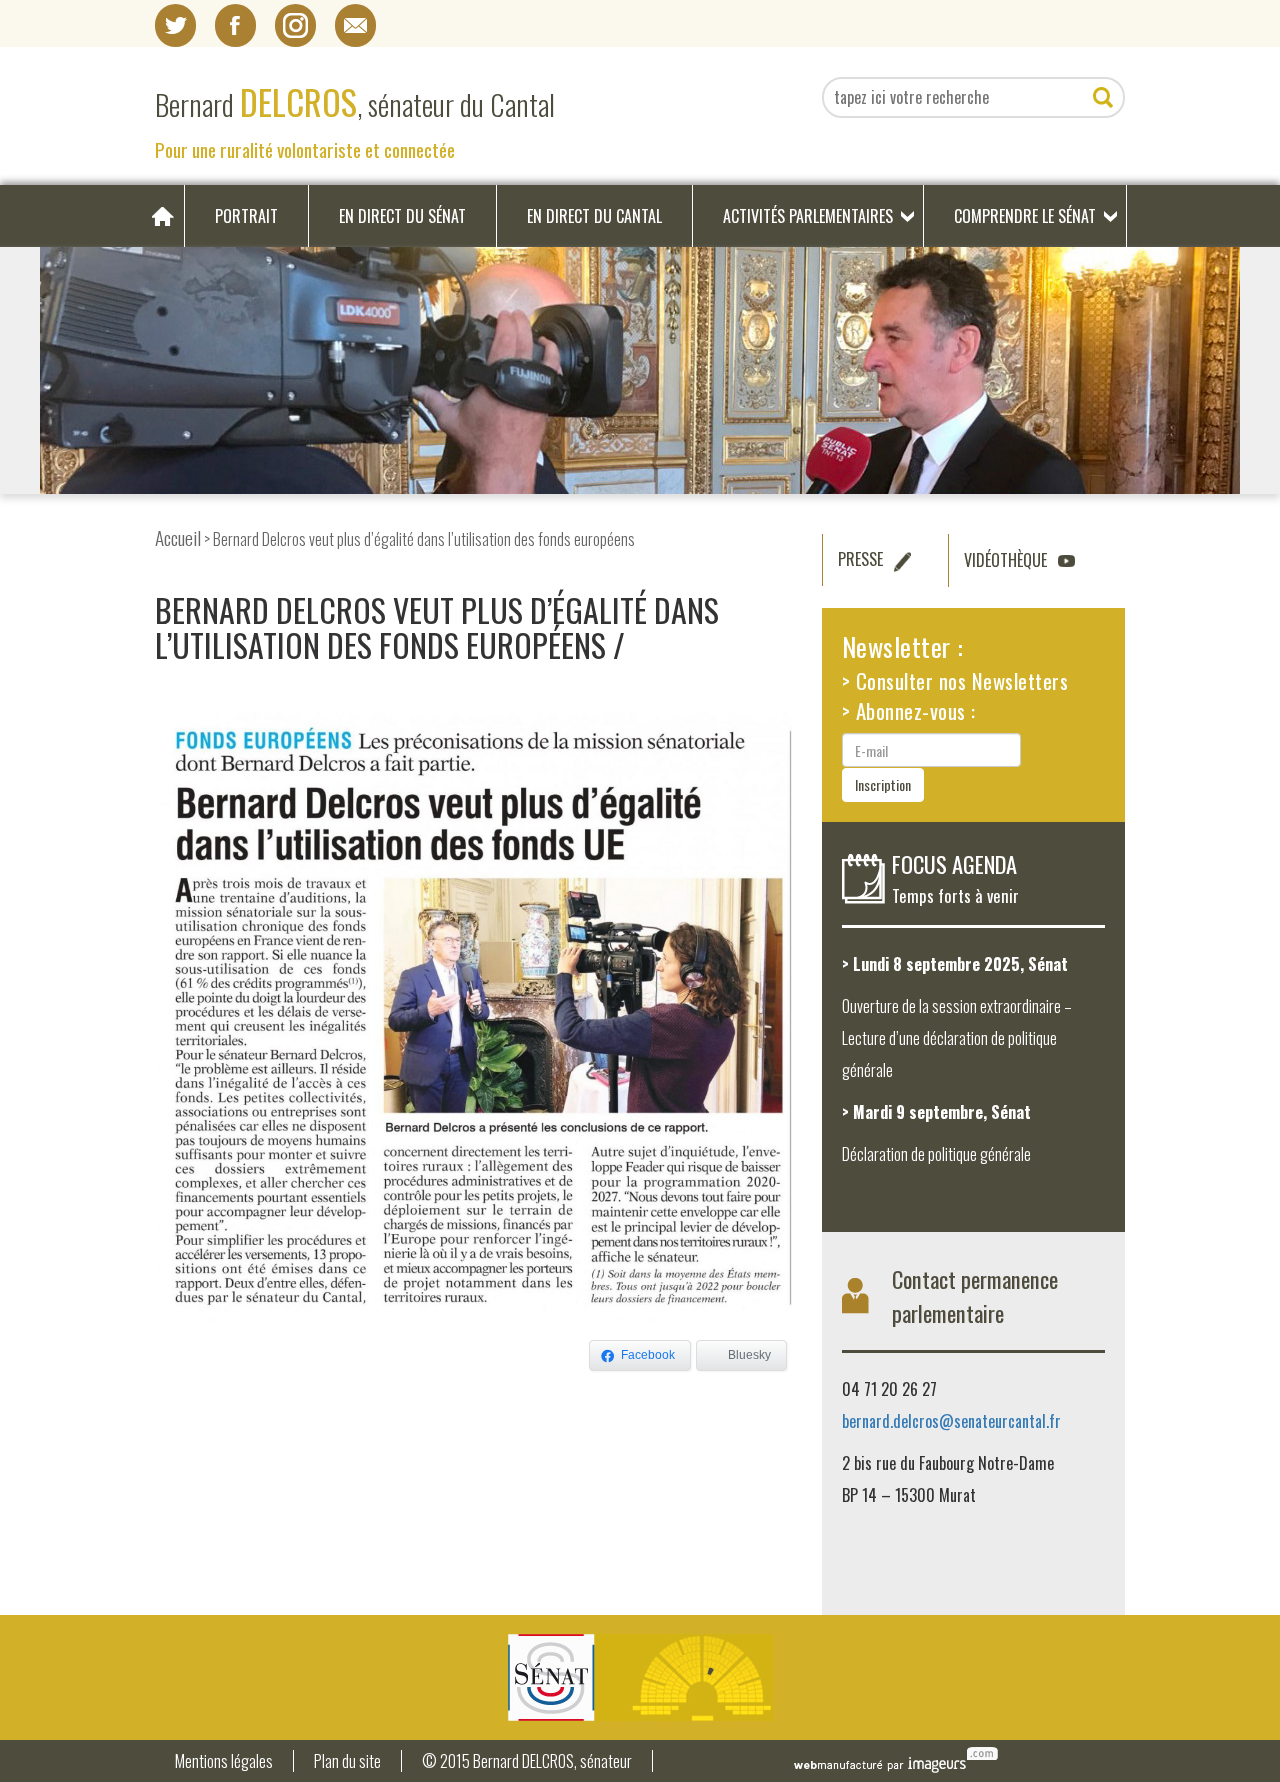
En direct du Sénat (402, 216)
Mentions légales (224, 1761)
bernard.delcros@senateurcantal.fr (951, 1421)
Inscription (883, 784)
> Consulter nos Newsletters (955, 680)
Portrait (246, 216)
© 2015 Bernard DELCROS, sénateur (527, 1761)
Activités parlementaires (808, 216)
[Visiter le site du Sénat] (640, 1677)
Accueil (178, 537)
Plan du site (347, 1761)
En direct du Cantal (594, 216)
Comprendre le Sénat (1025, 216)
